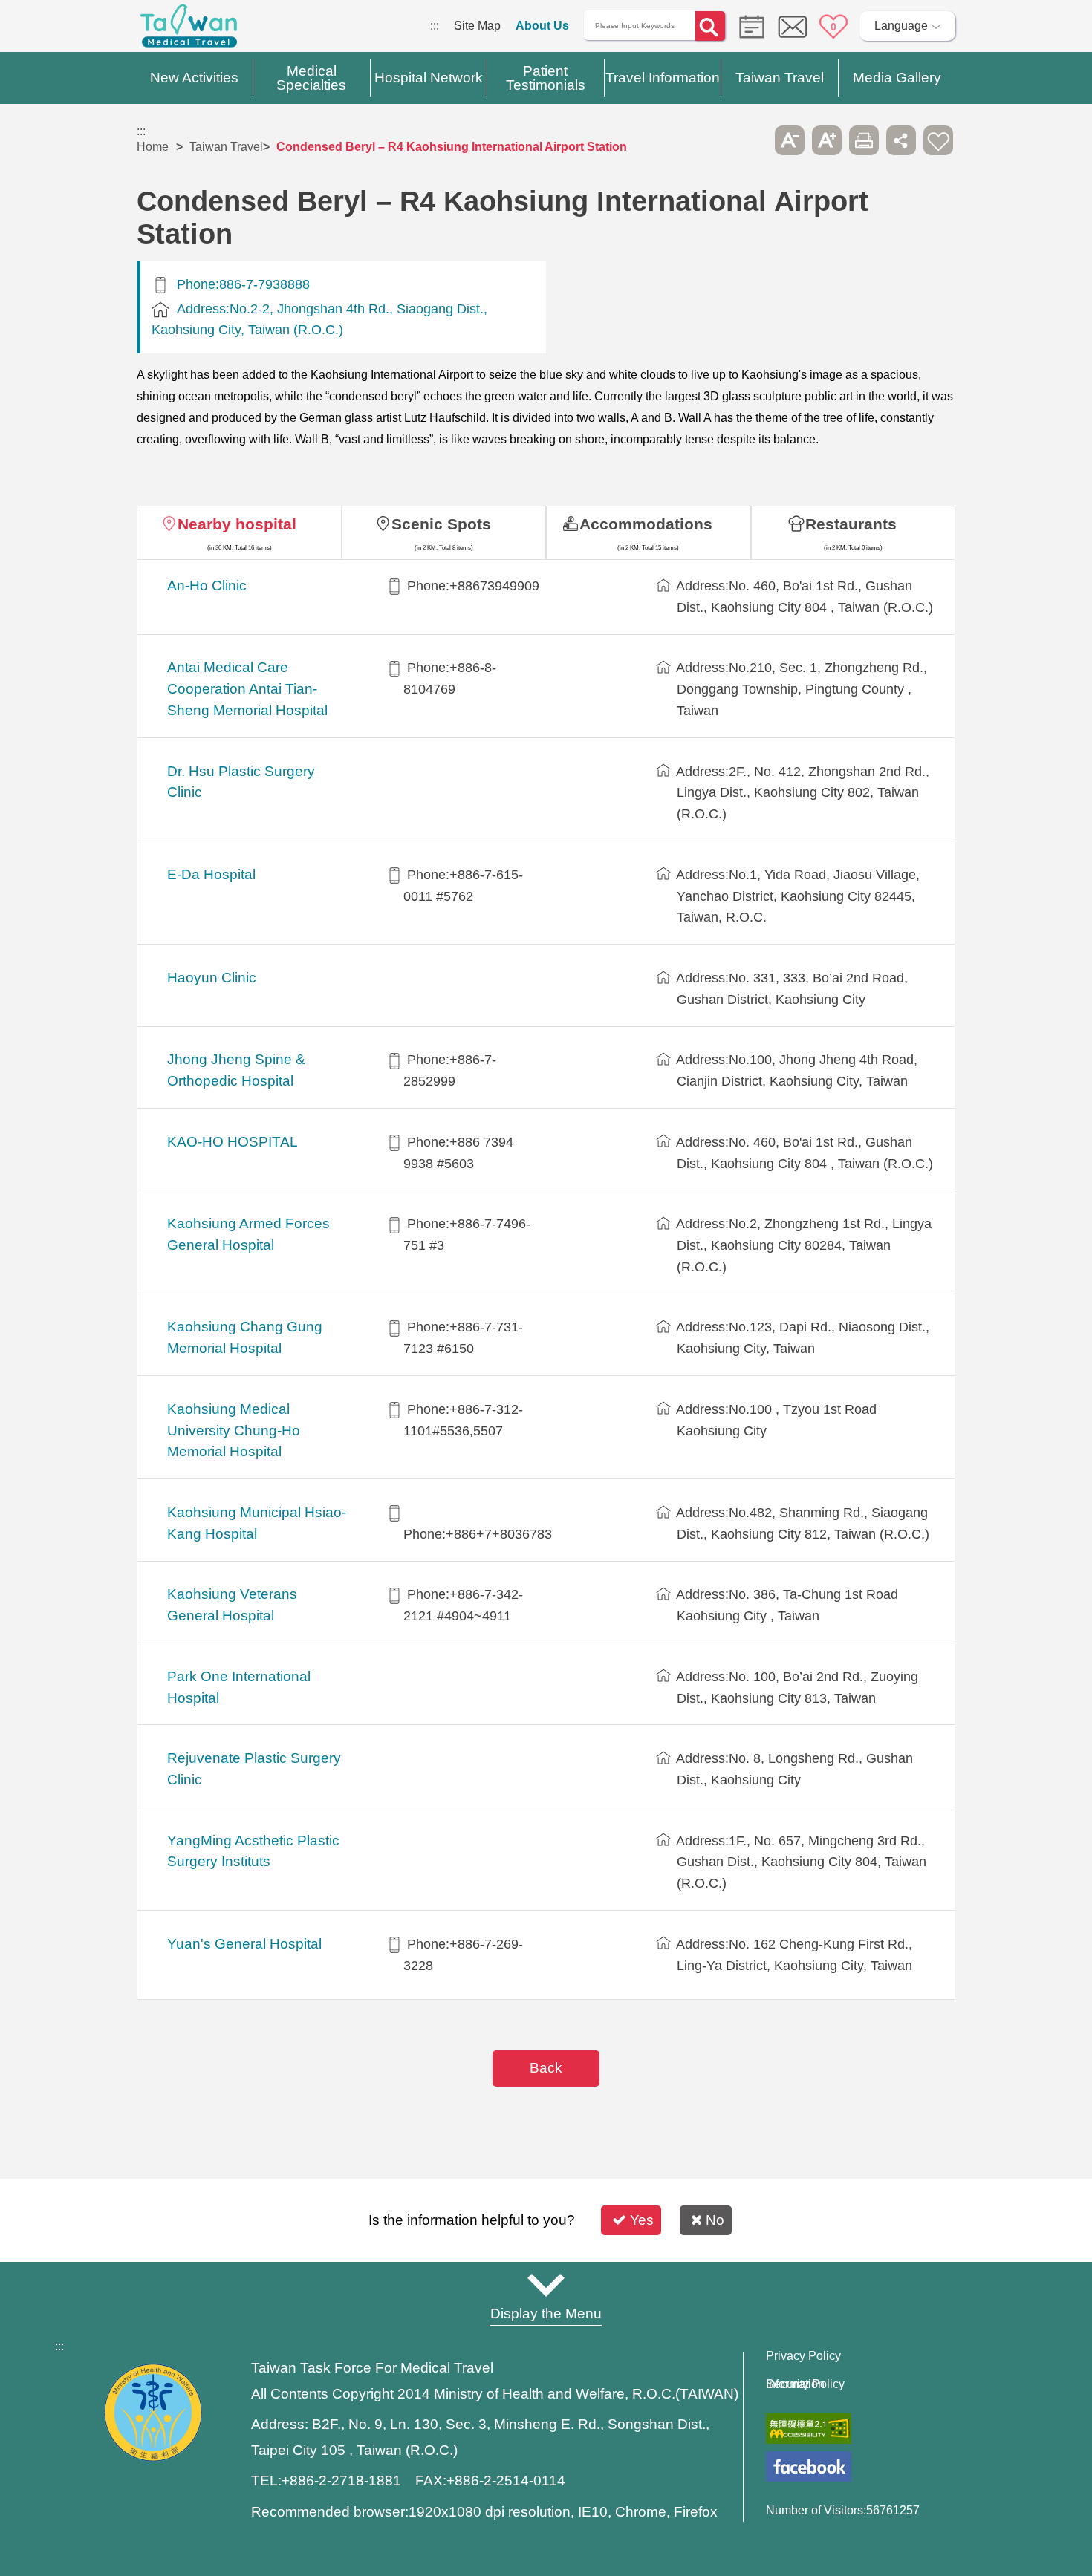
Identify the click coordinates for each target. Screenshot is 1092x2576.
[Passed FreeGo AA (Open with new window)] (809, 2429)
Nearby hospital (237, 524)
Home (153, 147)
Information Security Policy (805, 2384)
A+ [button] (827, 140)
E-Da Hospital (211, 874)
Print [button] (864, 140)
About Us (542, 26)
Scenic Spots (441, 524)
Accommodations (646, 524)
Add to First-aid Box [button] (938, 140)
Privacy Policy (803, 2356)
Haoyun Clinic (212, 978)
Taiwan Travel (226, 147)
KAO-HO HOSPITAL (233, 1142)
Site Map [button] (546, 2285)
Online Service (793, 27)
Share (901, 140)
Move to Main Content (58, 26)
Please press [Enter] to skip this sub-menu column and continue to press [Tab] (753, 140)
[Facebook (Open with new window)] (809, 2466)
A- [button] (790, 140)
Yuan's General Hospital (244, 1944)
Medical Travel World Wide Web (189, 30)
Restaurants (851, 524)
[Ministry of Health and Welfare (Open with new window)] (153, 2458)
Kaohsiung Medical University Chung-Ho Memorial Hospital (234, 1431)
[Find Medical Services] (748, 26)
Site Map (477, 26)
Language (901, 26)
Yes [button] (642, 2220)
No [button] (715, 2220)
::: (435, 26)
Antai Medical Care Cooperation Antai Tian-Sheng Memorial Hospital (247, 689)
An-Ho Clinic (207, 586)
